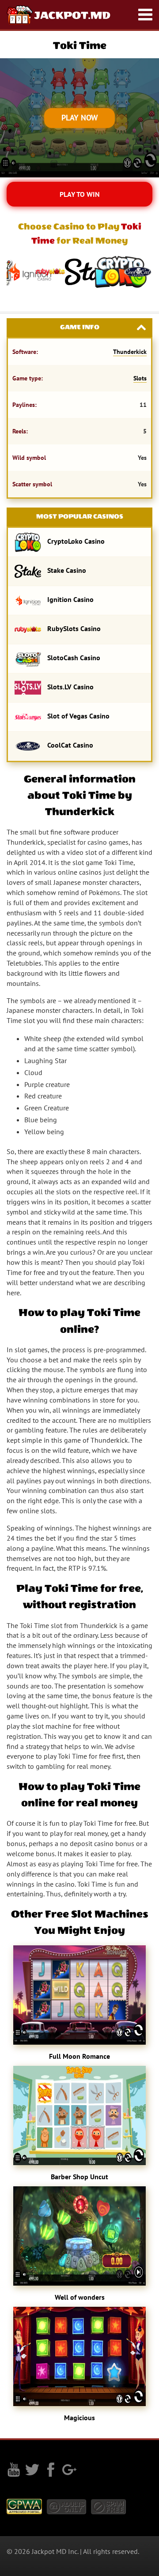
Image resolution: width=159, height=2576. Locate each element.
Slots (140, 378)
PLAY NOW (80, 118)
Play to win (80, 194)
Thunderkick (130, 352)
